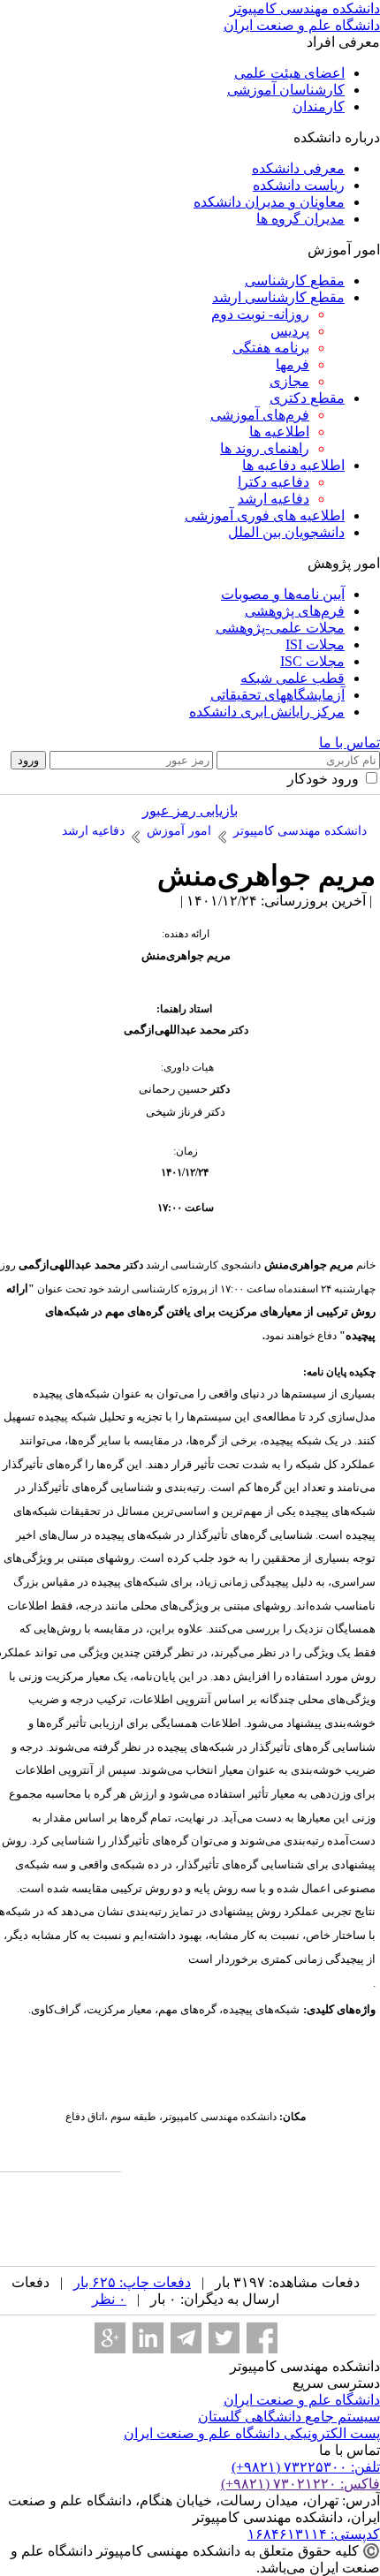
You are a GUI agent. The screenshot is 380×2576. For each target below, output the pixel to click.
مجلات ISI (315, 644)
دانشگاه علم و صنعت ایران (302, 2400)
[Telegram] (186, 2338)
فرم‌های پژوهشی (295, 611)
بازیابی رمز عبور (190, 811)
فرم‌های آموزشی (260, 415)
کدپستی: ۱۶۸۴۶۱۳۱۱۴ (314, 2534)
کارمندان (319, 106)
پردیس (290, 331)
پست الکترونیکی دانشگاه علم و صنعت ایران (252, 2433)
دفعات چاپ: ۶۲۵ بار (132, 2282)
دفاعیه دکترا (274, 482)
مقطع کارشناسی (295, 280)
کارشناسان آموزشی (286, 90)
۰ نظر (109, 2299)
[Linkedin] (148, 2338)
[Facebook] (262, 2338)
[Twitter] (224, 2338)
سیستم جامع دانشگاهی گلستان (289, 2417)
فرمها (293, 364)
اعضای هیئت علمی (289, 73)
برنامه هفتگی (271, 348)
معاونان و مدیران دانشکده (269, 202)
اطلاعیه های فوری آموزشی (265, 515)
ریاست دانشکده (299, 185)
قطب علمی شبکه (293, 678)
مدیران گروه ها (300, 219)
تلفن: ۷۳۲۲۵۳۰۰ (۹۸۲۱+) (306, 2467)
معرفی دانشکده (298, 168)
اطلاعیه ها (279, 432)
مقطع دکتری (307, 398)
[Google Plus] (110, 2338)
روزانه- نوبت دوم (260, 314)
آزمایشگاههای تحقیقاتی (277, 695)
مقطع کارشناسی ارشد (278, 297)
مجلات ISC (312, 661)
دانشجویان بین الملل (286, 532)
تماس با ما (350, 742)
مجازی (289, 381)
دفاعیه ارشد (274, 499)
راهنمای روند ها (265, 448)
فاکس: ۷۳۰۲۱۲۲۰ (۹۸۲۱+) (300, 2484)
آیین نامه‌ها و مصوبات (283, 594)
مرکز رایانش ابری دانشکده (267, 712)
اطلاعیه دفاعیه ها (293, 465)
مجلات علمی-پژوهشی (280, 628)
